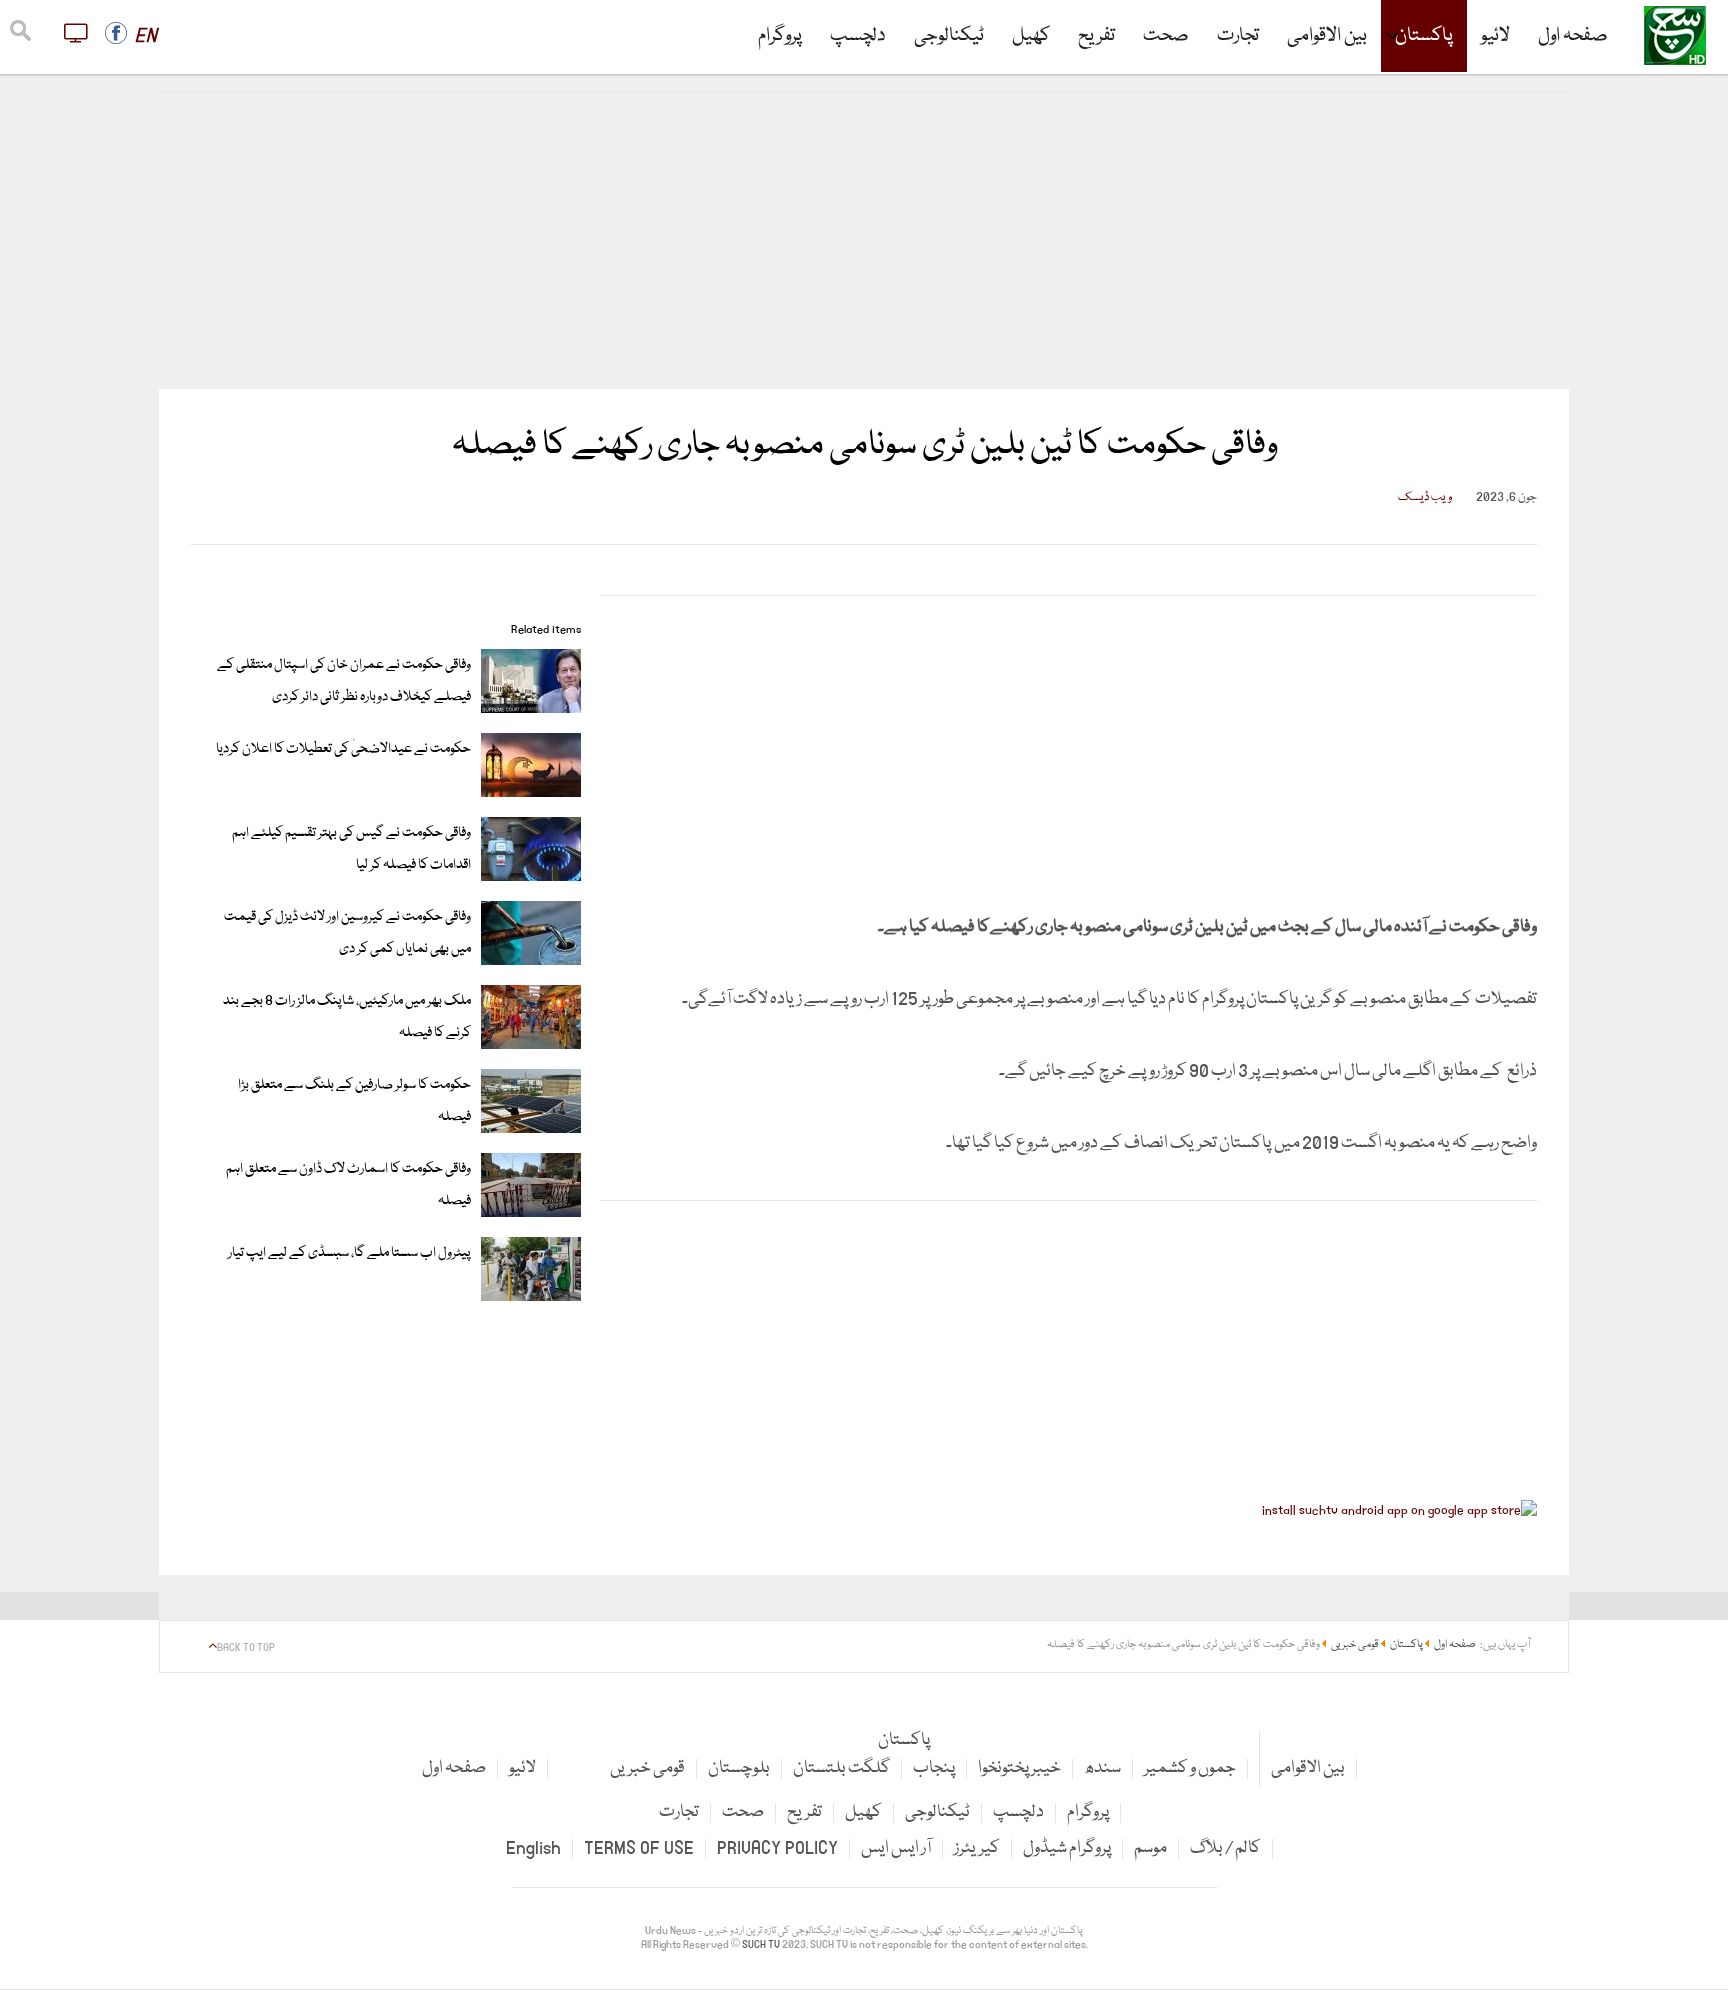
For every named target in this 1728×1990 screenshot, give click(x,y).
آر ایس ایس (896, 1848)
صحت (1166, 36)
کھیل (1031, 36)
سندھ (1102, 1768)
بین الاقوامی (1327, 36)
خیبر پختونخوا (1019, 1768)
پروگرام (780, 36)
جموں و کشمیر (1190, 1768)
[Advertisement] (864, 241)
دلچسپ (858, 36)
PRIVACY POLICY (777, 1848)
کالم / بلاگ (1225, 1848)
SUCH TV (762, 1945)
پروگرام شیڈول (1067, 1848)
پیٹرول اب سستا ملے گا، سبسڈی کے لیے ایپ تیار (349, 1253)
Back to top (246, 1648)
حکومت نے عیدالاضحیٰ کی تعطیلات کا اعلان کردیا (343, 749)
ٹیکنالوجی (949, 36)
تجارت (1238, 36)
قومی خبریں (647, 1768)
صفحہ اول (1573, 36)
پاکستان (1424, 36)
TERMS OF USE (639, 1848)
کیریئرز (977, 1848)
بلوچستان (739, 1768)
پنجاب (934, 1768)
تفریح (1096, 36)
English (533, 1848)
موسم (1150, 1848)
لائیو (1495, 36)
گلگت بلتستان (841, 1768)
